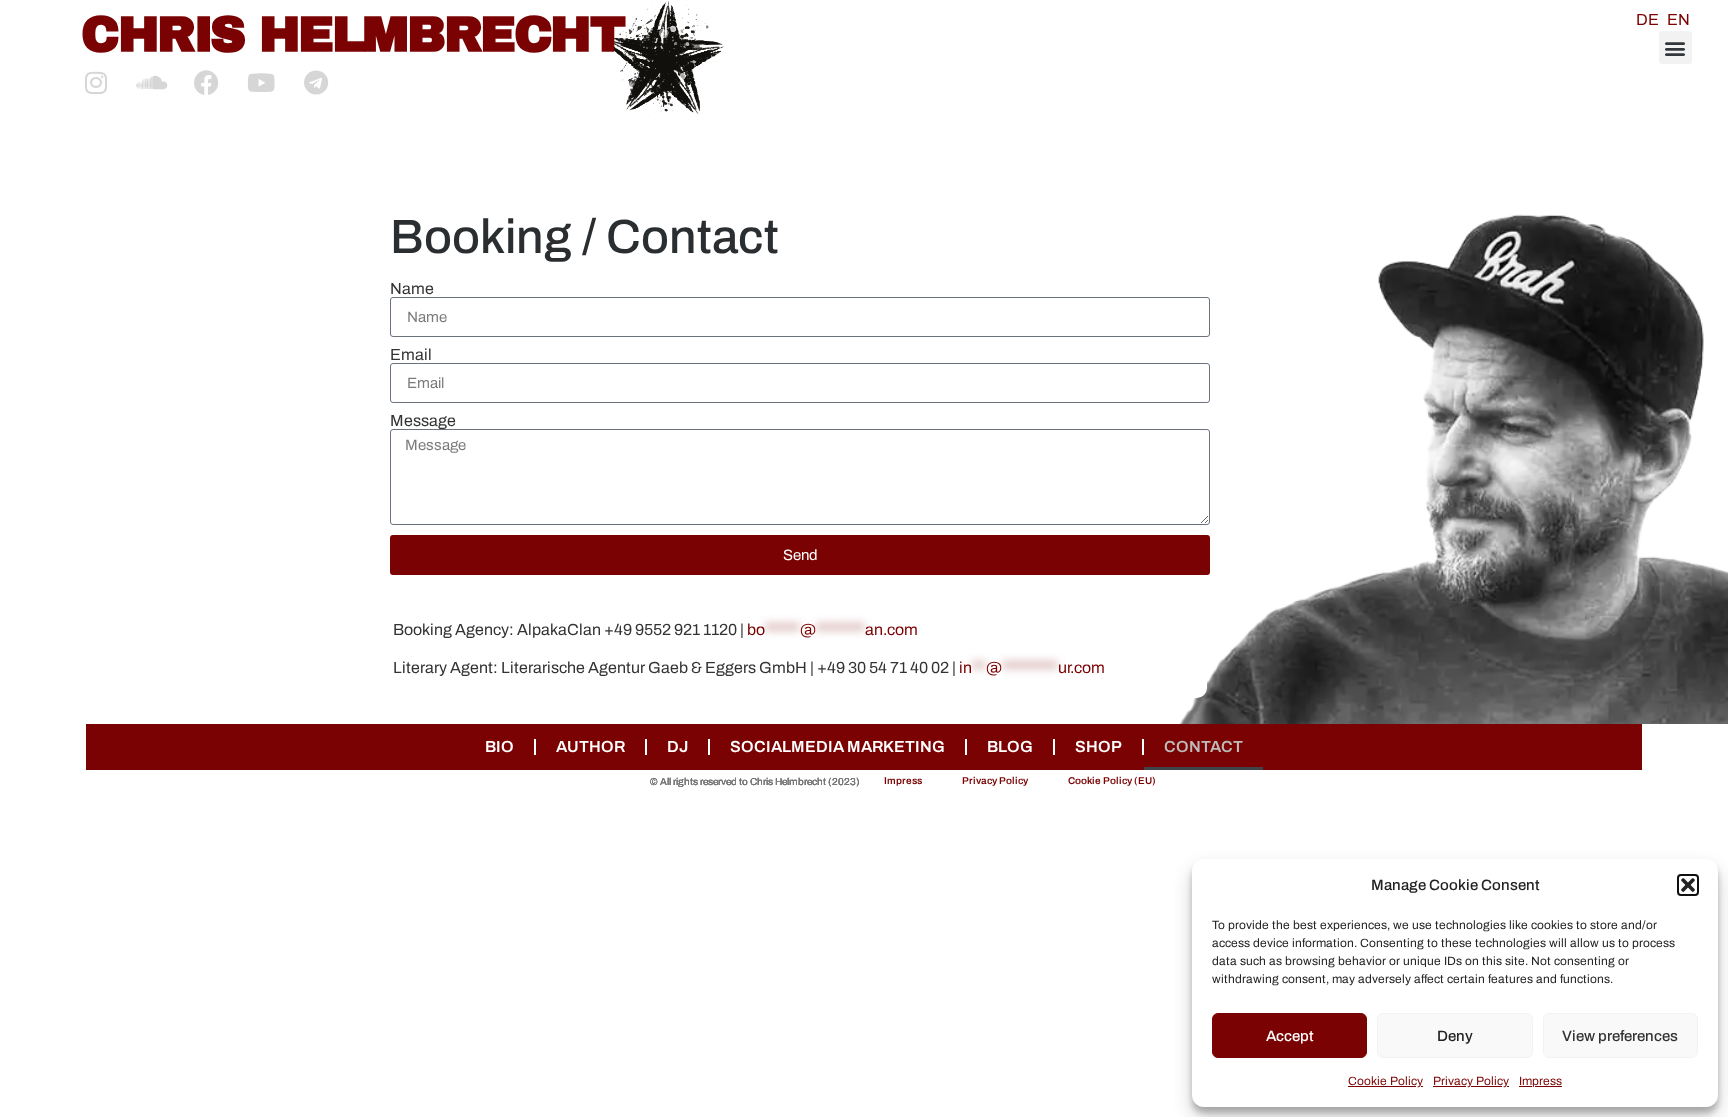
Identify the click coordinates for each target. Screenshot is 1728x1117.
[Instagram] (96, 82)
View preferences (1620, 1036)
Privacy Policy (1471, 1081)
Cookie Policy (1385, 1081)
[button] (1688, 885)
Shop (1098, 746)
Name (412, 289)
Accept (1290, 1036)
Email (411, 355)
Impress (1540, 1081)
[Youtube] (261, 82)
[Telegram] (316, 82)
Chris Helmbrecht (352, 34)
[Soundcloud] (151, 82)
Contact (1203, 746)
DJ (677, 746)
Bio (499, 746)
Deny (1455, 1036)
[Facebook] (206, 82)
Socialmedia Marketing (837, 746)
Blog (1010, 746)
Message (423, 421)
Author (590, 746)
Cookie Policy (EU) (1112, 780)
